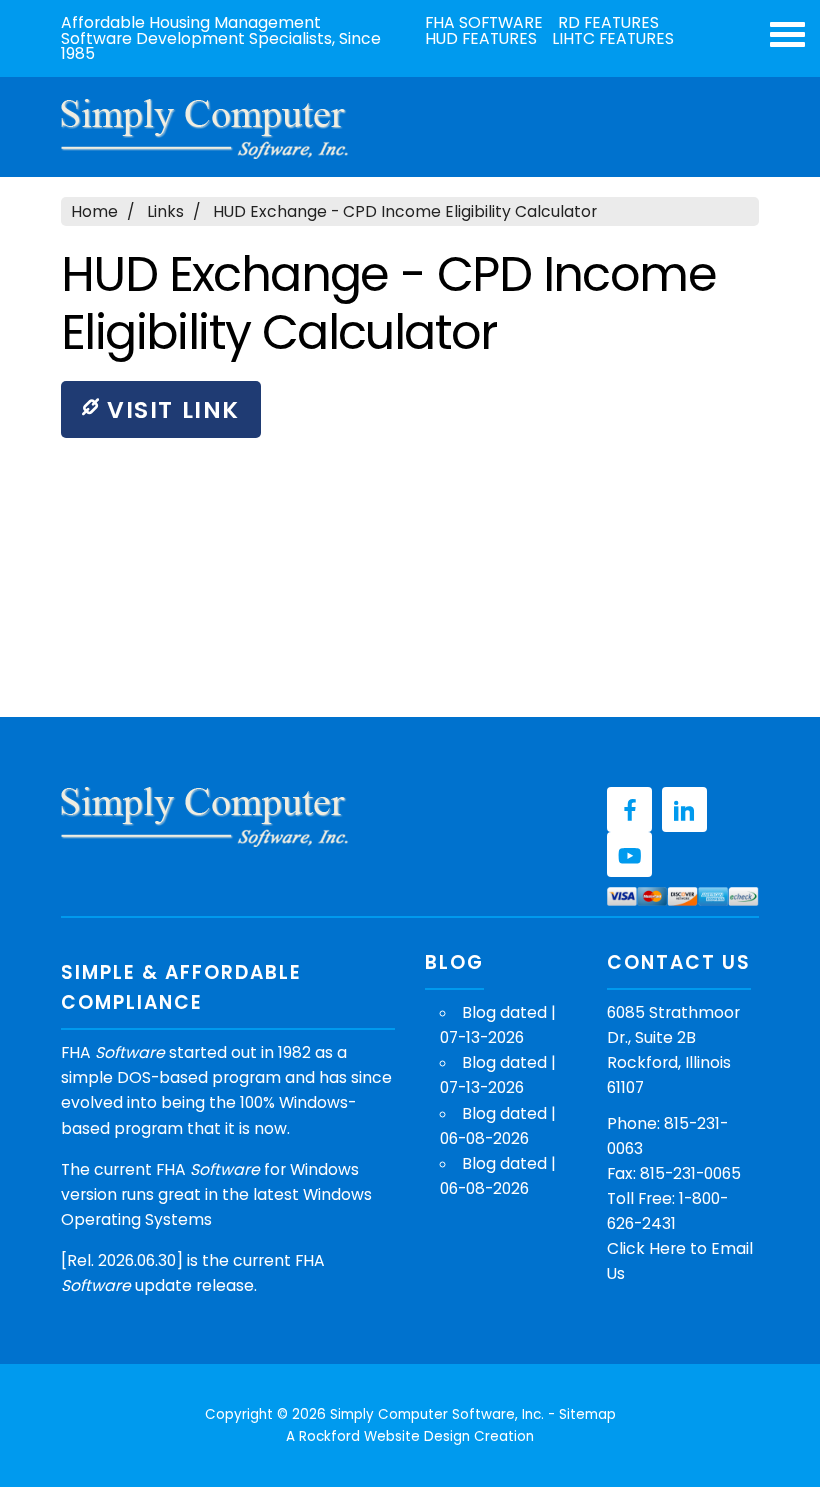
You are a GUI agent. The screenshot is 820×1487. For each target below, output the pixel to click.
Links (165, 211)
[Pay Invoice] (683, 896)
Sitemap (587, 1414)
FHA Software (484, 23)
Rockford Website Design (384, 1436)
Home (94, 211)
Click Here (646, 1248)
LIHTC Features (613, 39)
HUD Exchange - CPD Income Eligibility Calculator (405, 211)
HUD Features (481, 39)
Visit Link (169, 409)
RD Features (608, 23)
